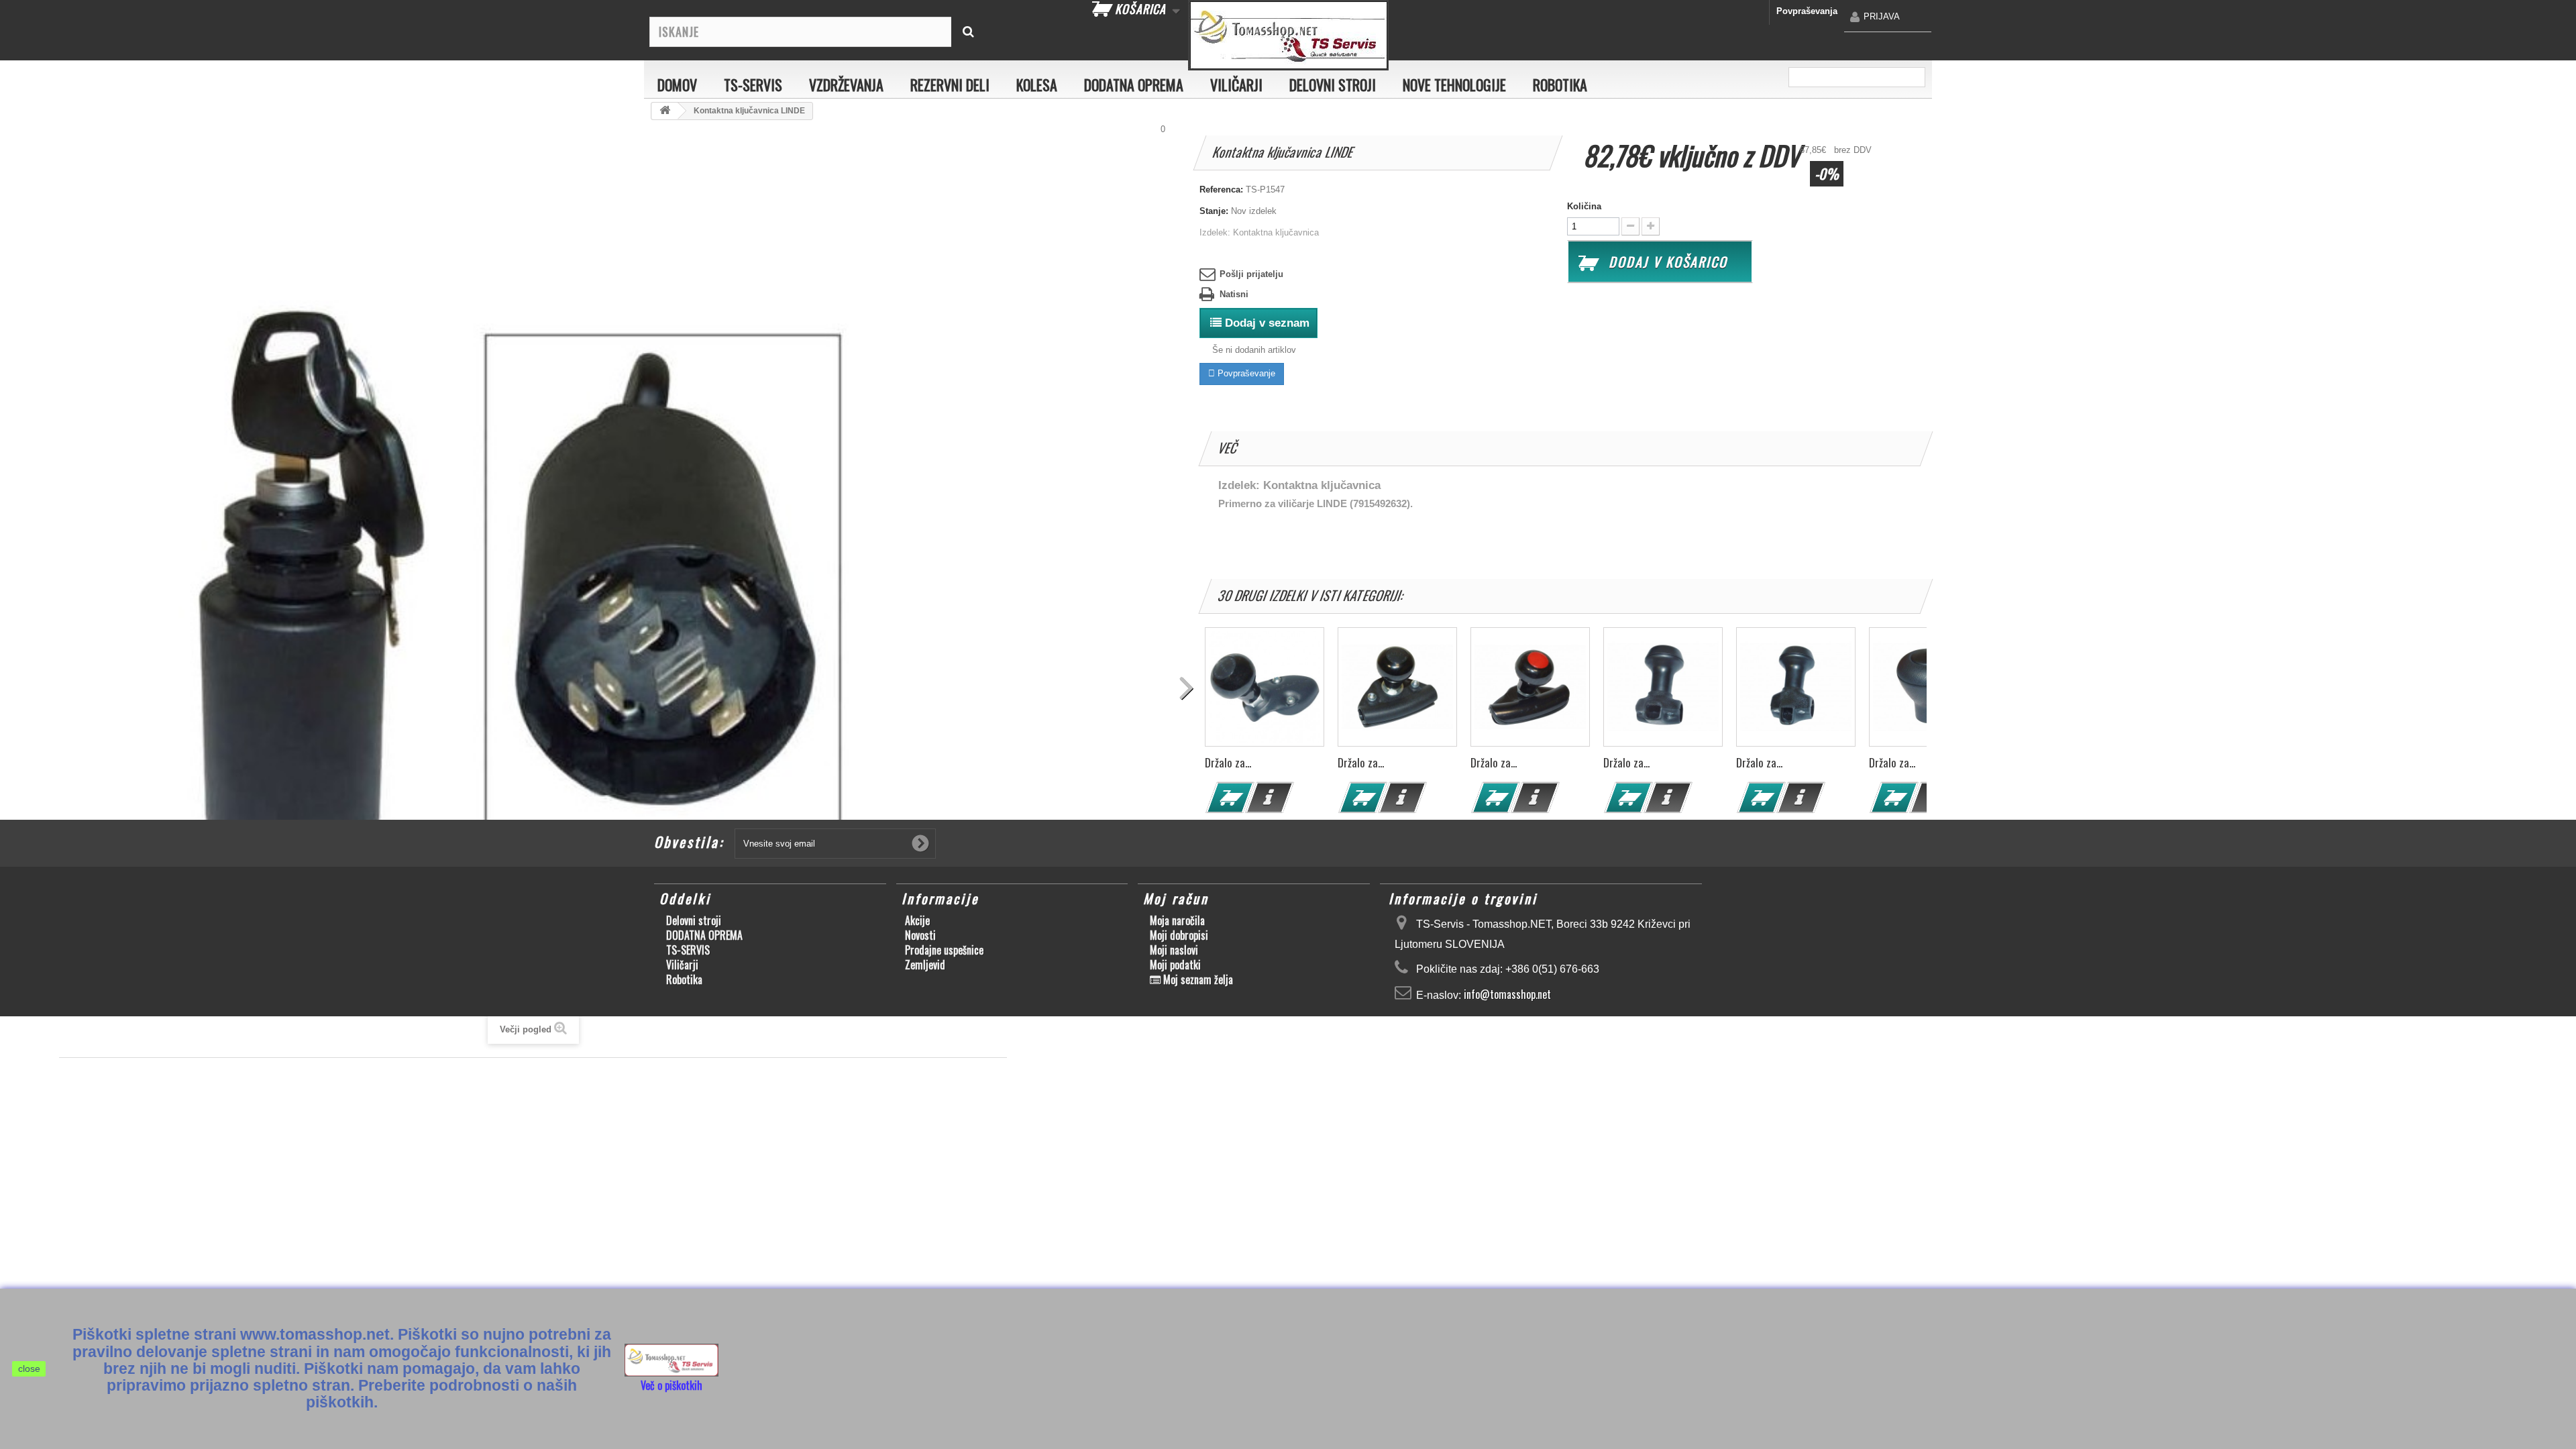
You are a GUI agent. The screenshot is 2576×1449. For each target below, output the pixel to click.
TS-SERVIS (753, 85)
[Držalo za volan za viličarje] (1265, 687)
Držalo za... (1228, 762)
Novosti (920, 935)
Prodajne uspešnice (944, 950)
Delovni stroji (1333, 85)
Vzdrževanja (846, 85)
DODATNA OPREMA (1134, 85)
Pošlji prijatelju (1251, 274)
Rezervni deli (950, 85)
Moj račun (1176, 898)
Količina (1584, 206)
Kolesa (1037, 85)
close (29, 1368)
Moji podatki (1175, 965)
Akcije (917, 920)
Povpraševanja (1807, 11)
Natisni (1234, 294)
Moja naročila (1177, 920)
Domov (677, 85)
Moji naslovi (1174, 950)
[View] (1270, 798)
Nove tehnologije (1454, 85)
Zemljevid (925, 965)
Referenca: (1221, 190)
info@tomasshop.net (1507, 994)
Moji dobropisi (1179, 935)
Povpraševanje (1245, 373)
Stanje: (1214, 211)
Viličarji (1236, 85)
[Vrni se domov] (665, 111)
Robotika (1560, 85)
